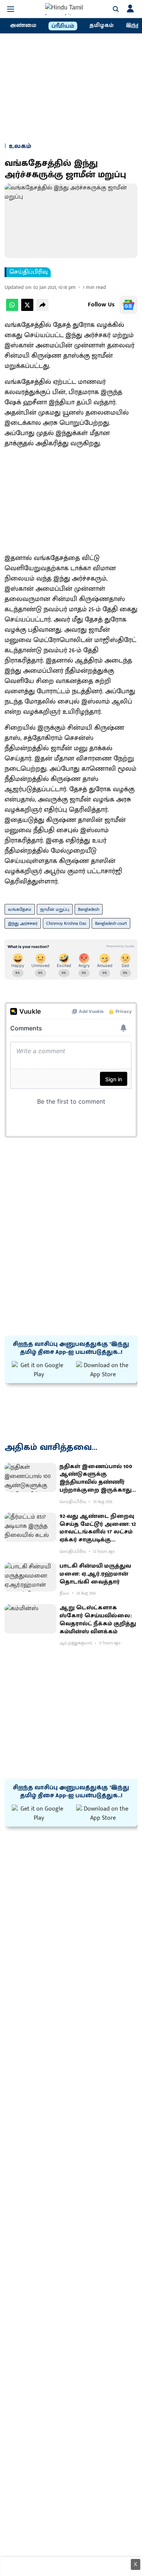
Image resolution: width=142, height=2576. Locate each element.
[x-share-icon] (27, 309)
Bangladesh (89, 909)
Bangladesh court (111, 923)
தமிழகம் (101, 25)
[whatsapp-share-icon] (12, 309)
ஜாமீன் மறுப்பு (55, 909)
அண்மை (23, 25)
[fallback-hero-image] (30, 1477)
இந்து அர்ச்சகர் (23, 923)
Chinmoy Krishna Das (66, 923)
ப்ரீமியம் (63, 26)
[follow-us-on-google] (128, 305)
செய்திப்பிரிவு (29, 272)
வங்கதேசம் (20, 909)
